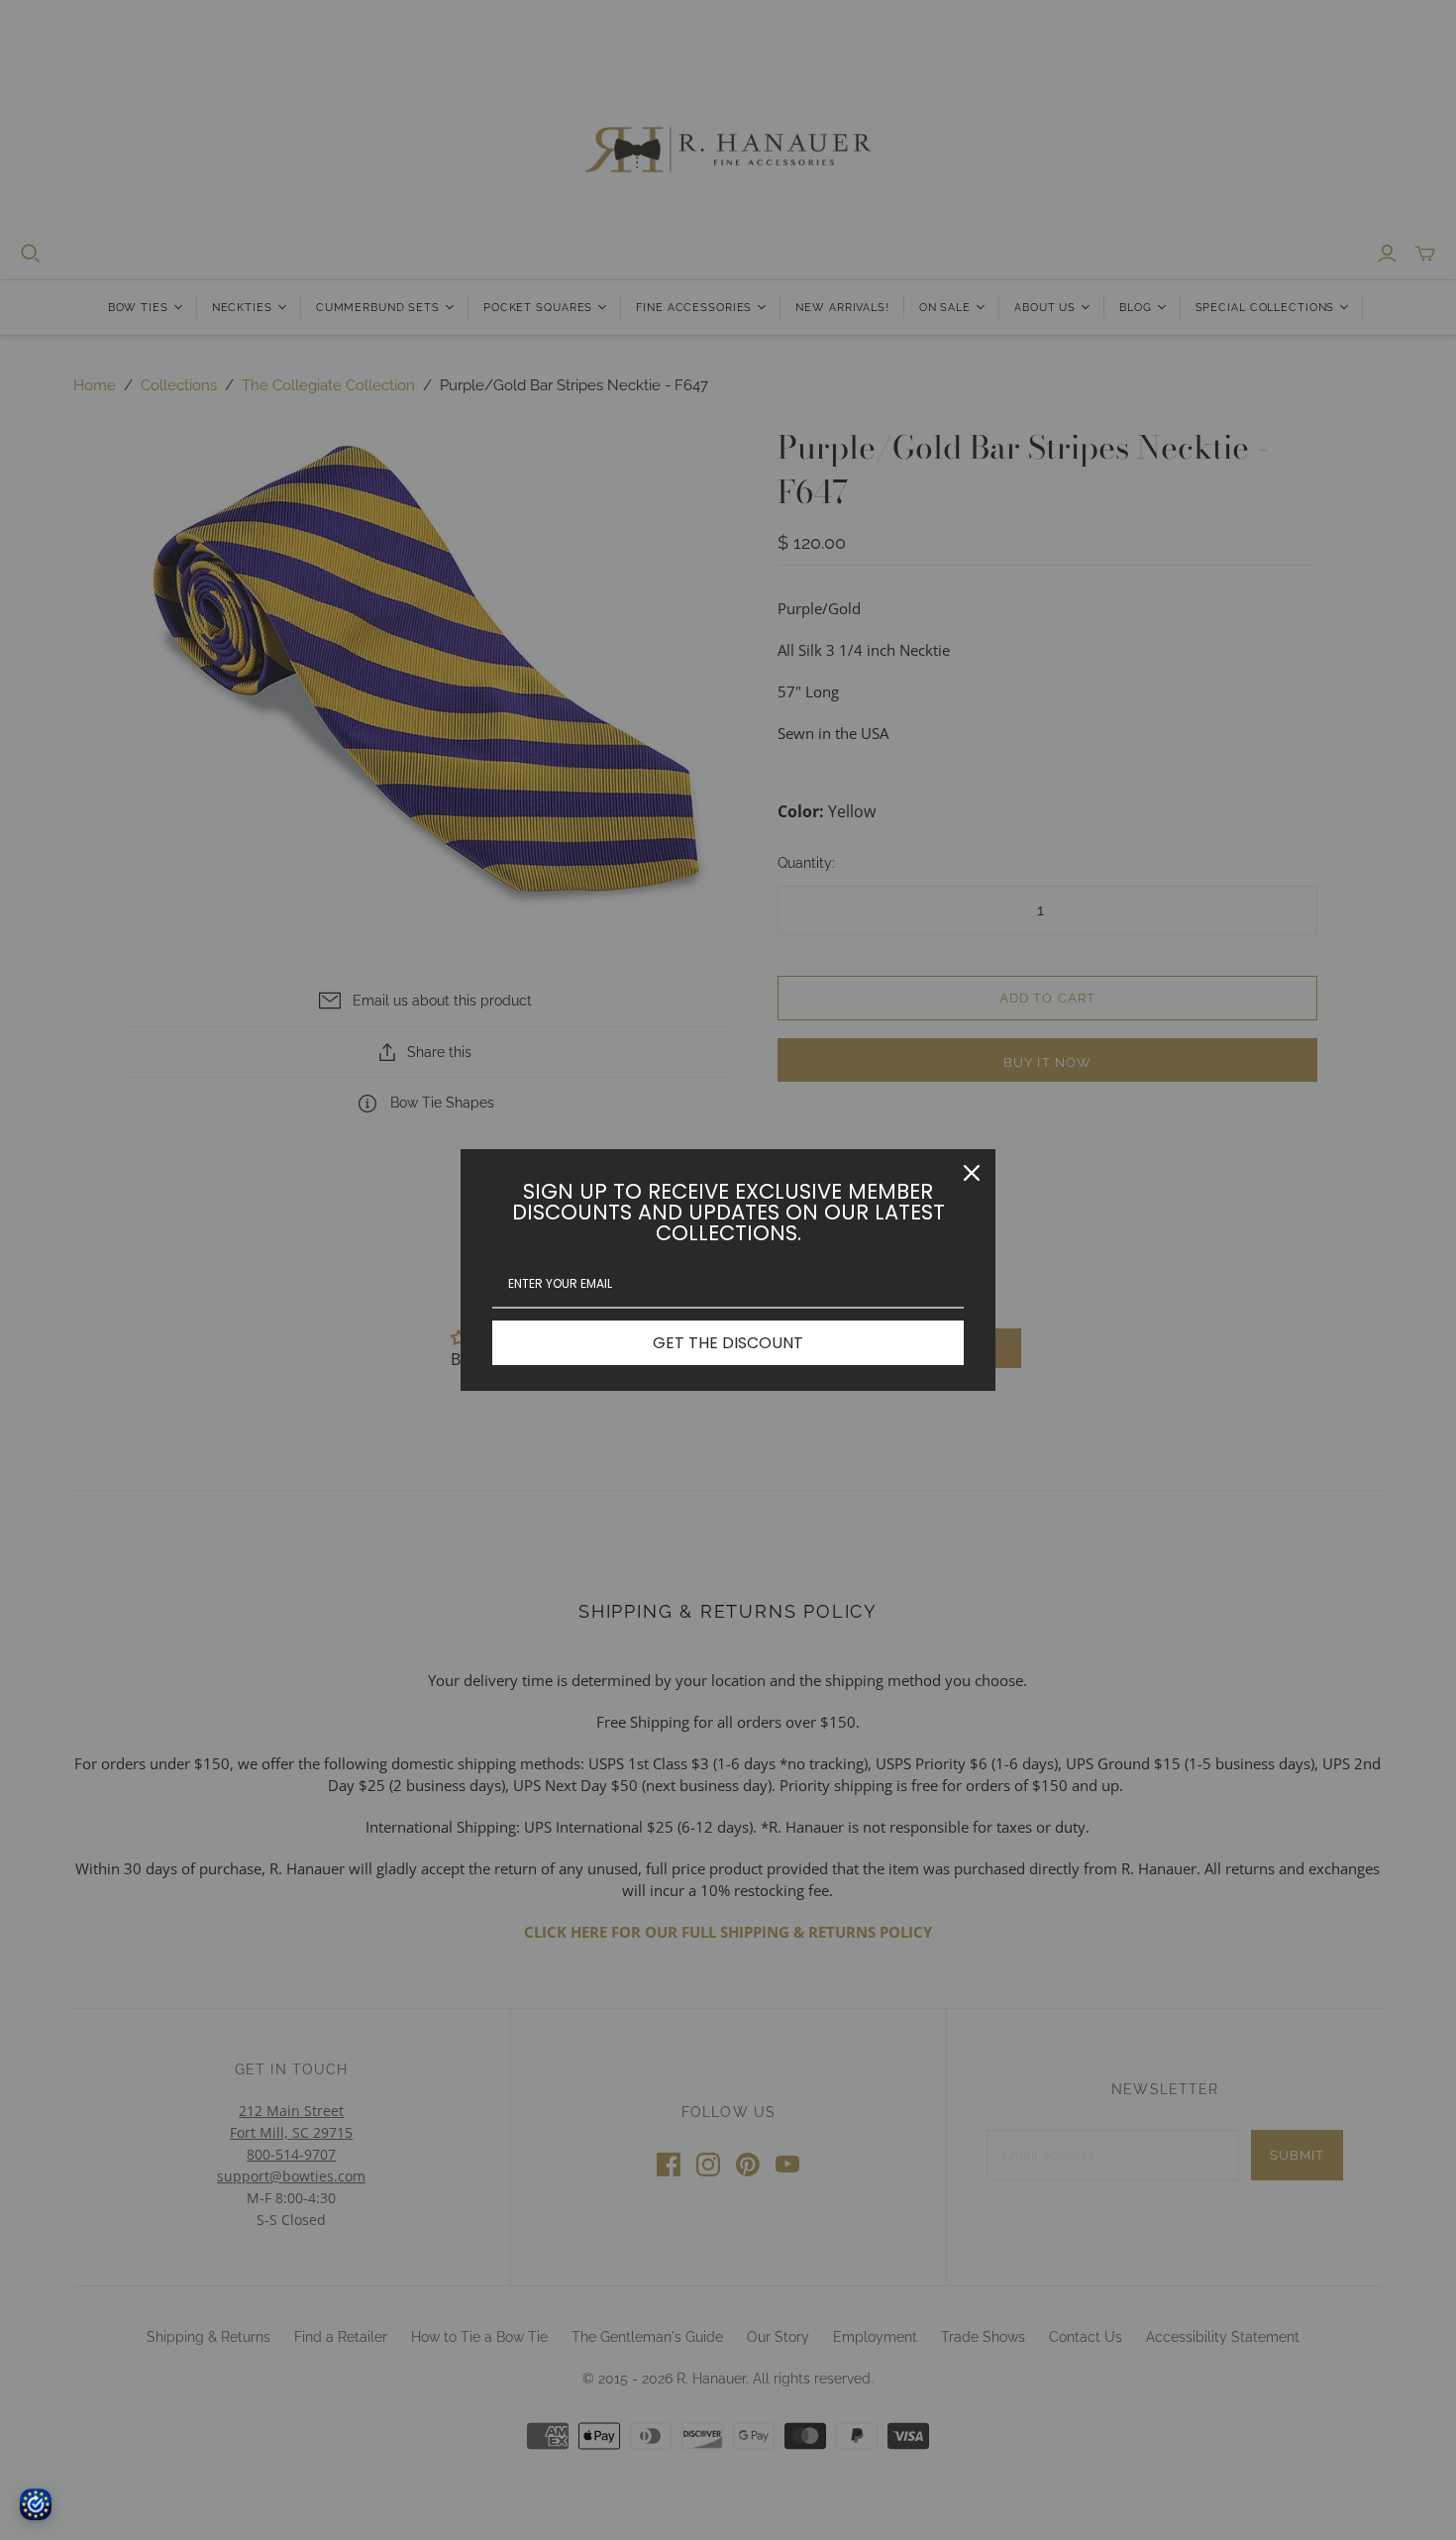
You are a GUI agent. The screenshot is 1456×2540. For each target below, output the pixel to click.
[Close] (972, 1173)
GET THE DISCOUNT (728, 1343)
